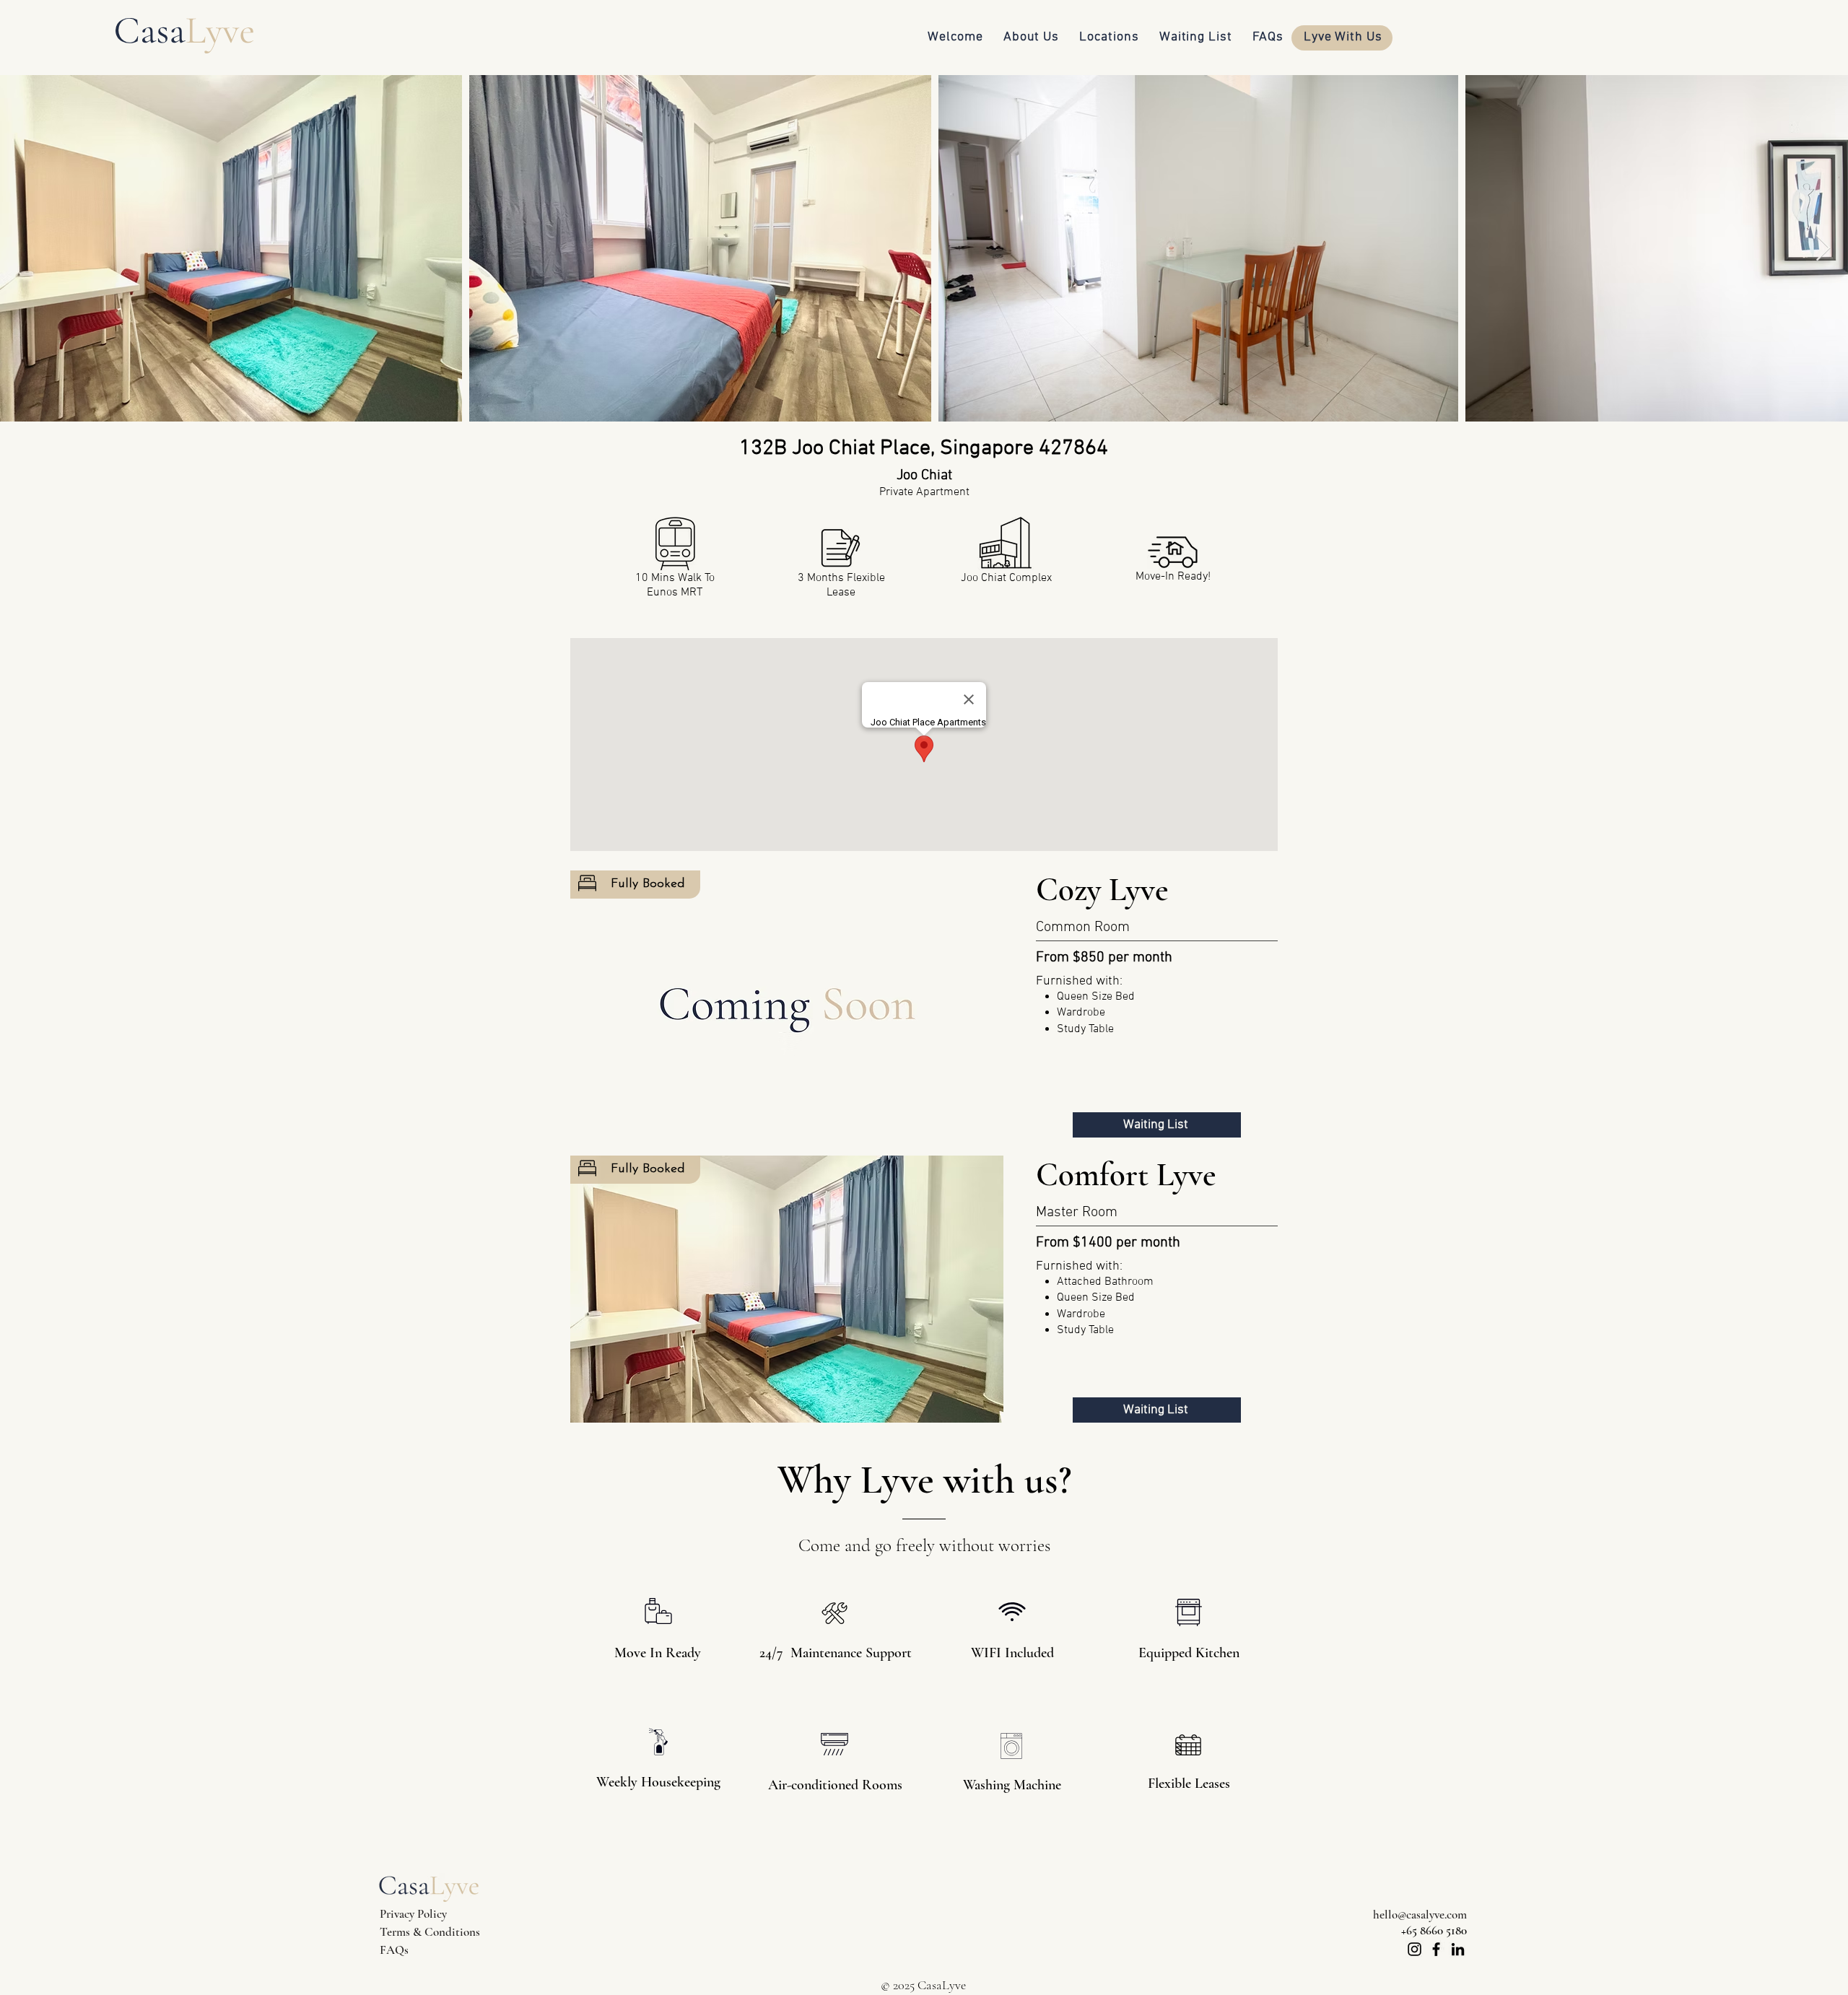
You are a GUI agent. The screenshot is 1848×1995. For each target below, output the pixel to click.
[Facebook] (1436, 1949)
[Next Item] (1823, 249)
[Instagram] (1415, 1949)
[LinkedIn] (1458, 1949)
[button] (787, 1004)
